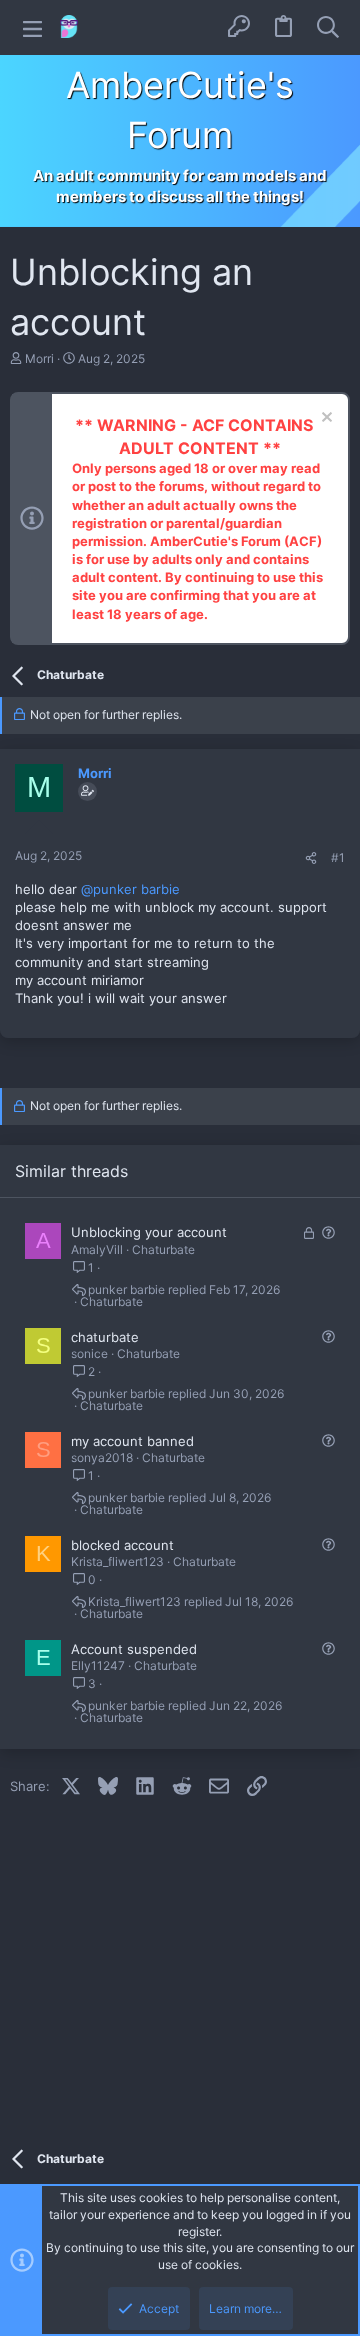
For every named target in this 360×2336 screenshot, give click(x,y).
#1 (338, 857)
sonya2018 (102, 1457)
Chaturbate (163, 1249)
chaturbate (105, 1337)
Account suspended (134, 1649)
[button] (32, 27)
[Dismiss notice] (324, 419)
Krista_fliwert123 (117, 1561)
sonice (89, 1353)
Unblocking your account (149, 1232)
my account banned (132, 1441)
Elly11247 (98, 1665)
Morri (39, 358)
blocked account (122, 1545)
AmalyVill (97, 1249)
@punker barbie (130, 889)
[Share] (311, 858)
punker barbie (126, 1290)
